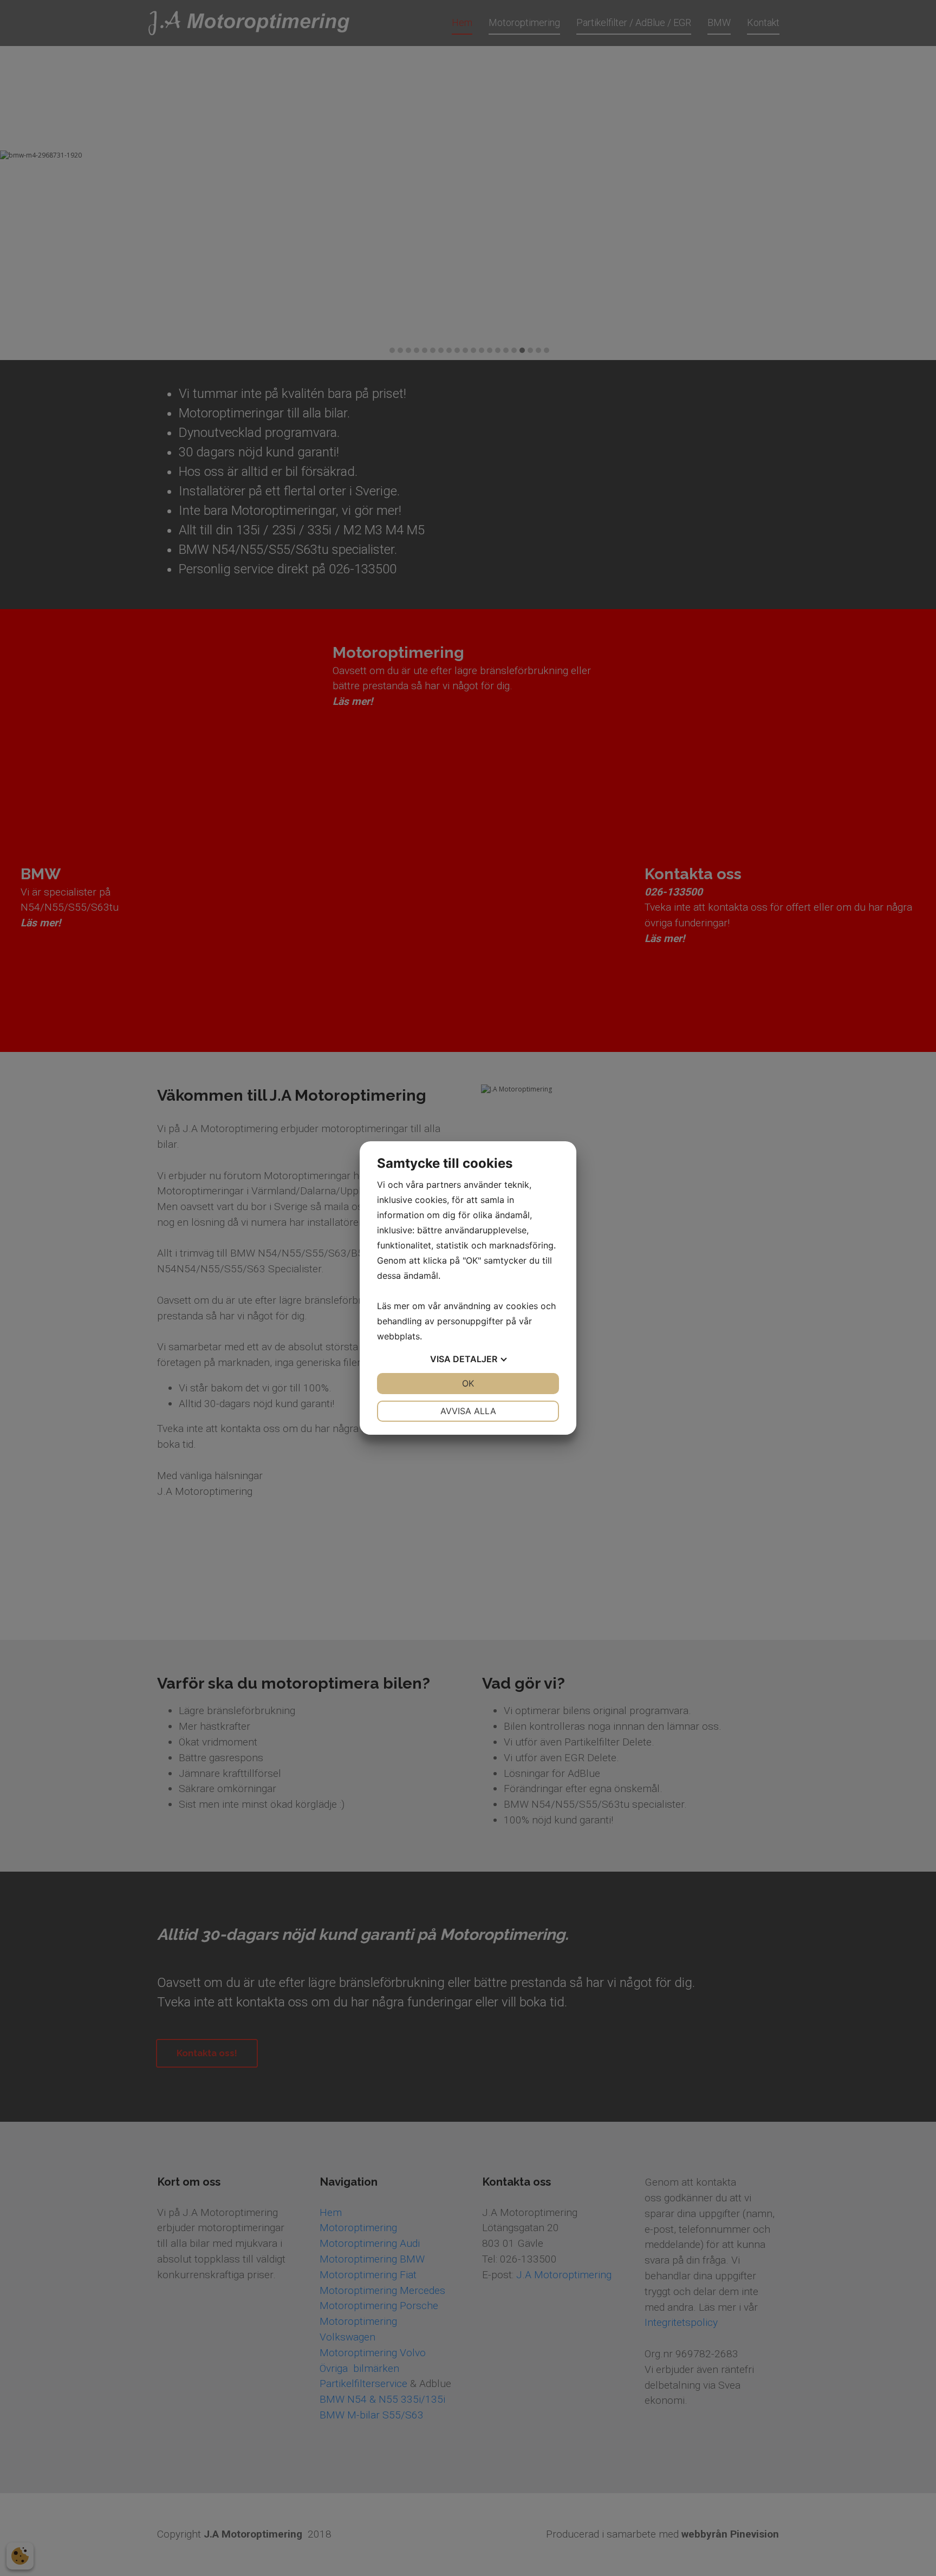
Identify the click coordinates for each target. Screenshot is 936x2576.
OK (468, 1383)
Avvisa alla (468, 1411)
